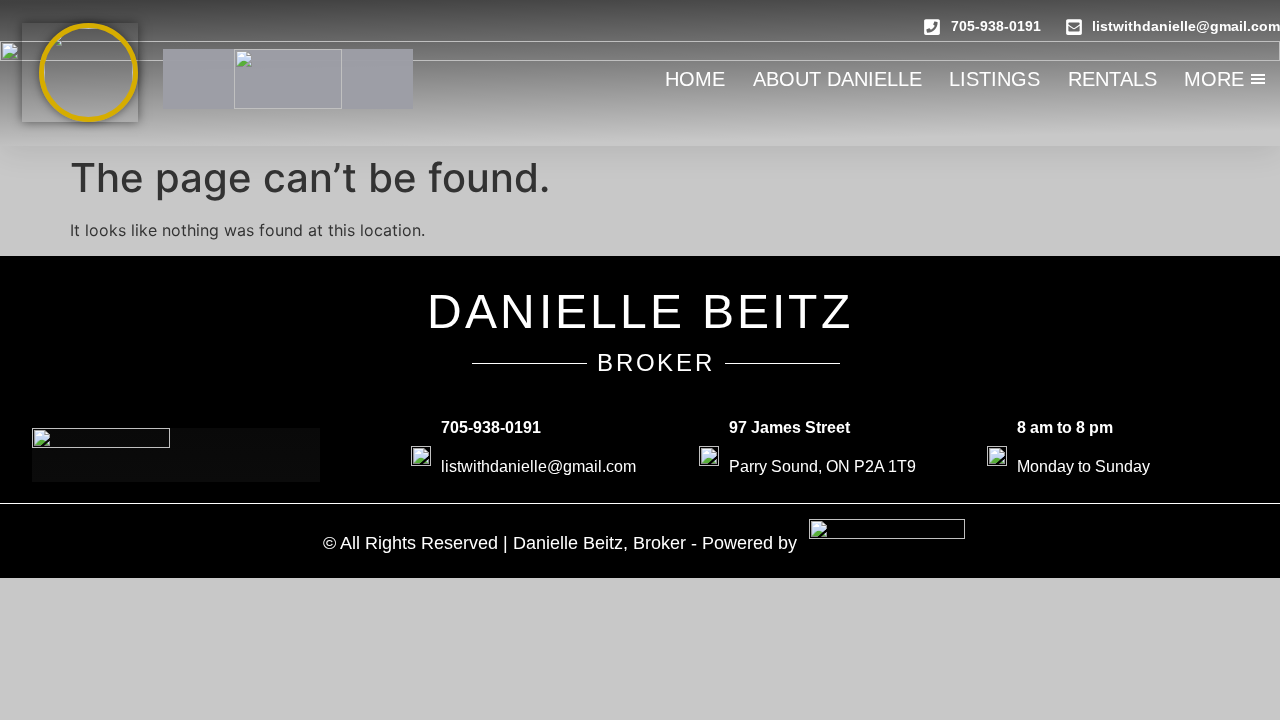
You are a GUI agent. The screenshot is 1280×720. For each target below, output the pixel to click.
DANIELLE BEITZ (640, 311)
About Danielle (837, 79)
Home (695, 79)
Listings (994, 79)
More (1214, 79)
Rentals (1112, 79)
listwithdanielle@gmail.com (538, 466)
